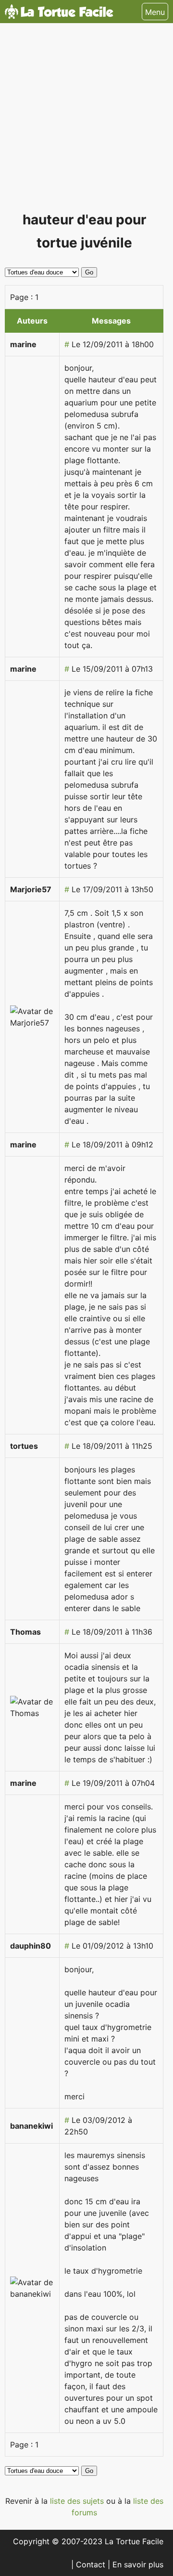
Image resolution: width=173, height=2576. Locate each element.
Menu (155, 12)
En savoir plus (138, 2564)
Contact (92, 2564)
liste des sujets (78, 2501)
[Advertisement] (86, 121)
